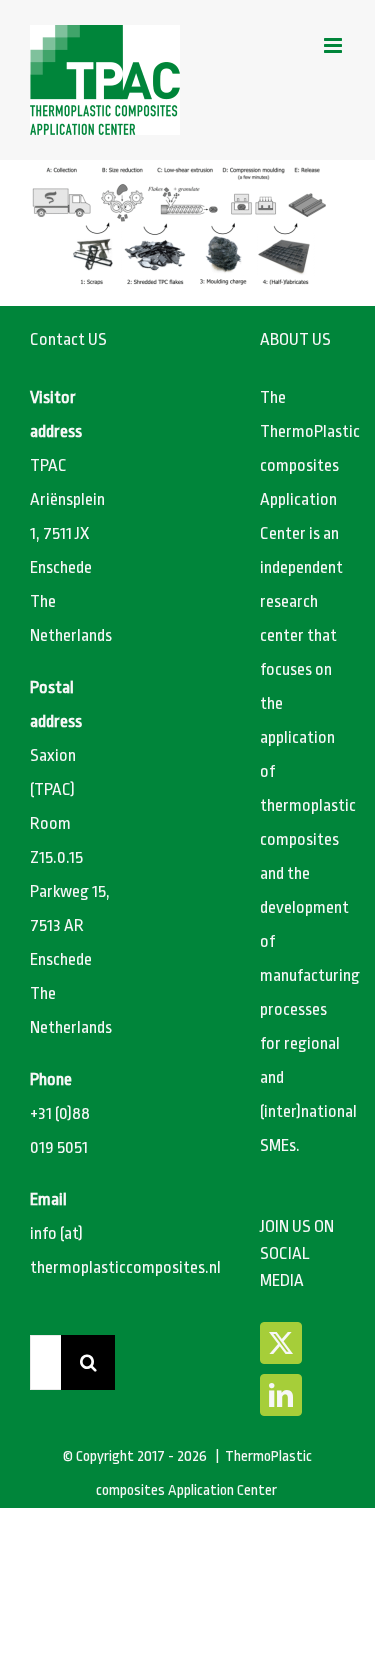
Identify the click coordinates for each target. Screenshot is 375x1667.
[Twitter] (281, 1343)
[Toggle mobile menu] (334, 45)
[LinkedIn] (281, 1395)
